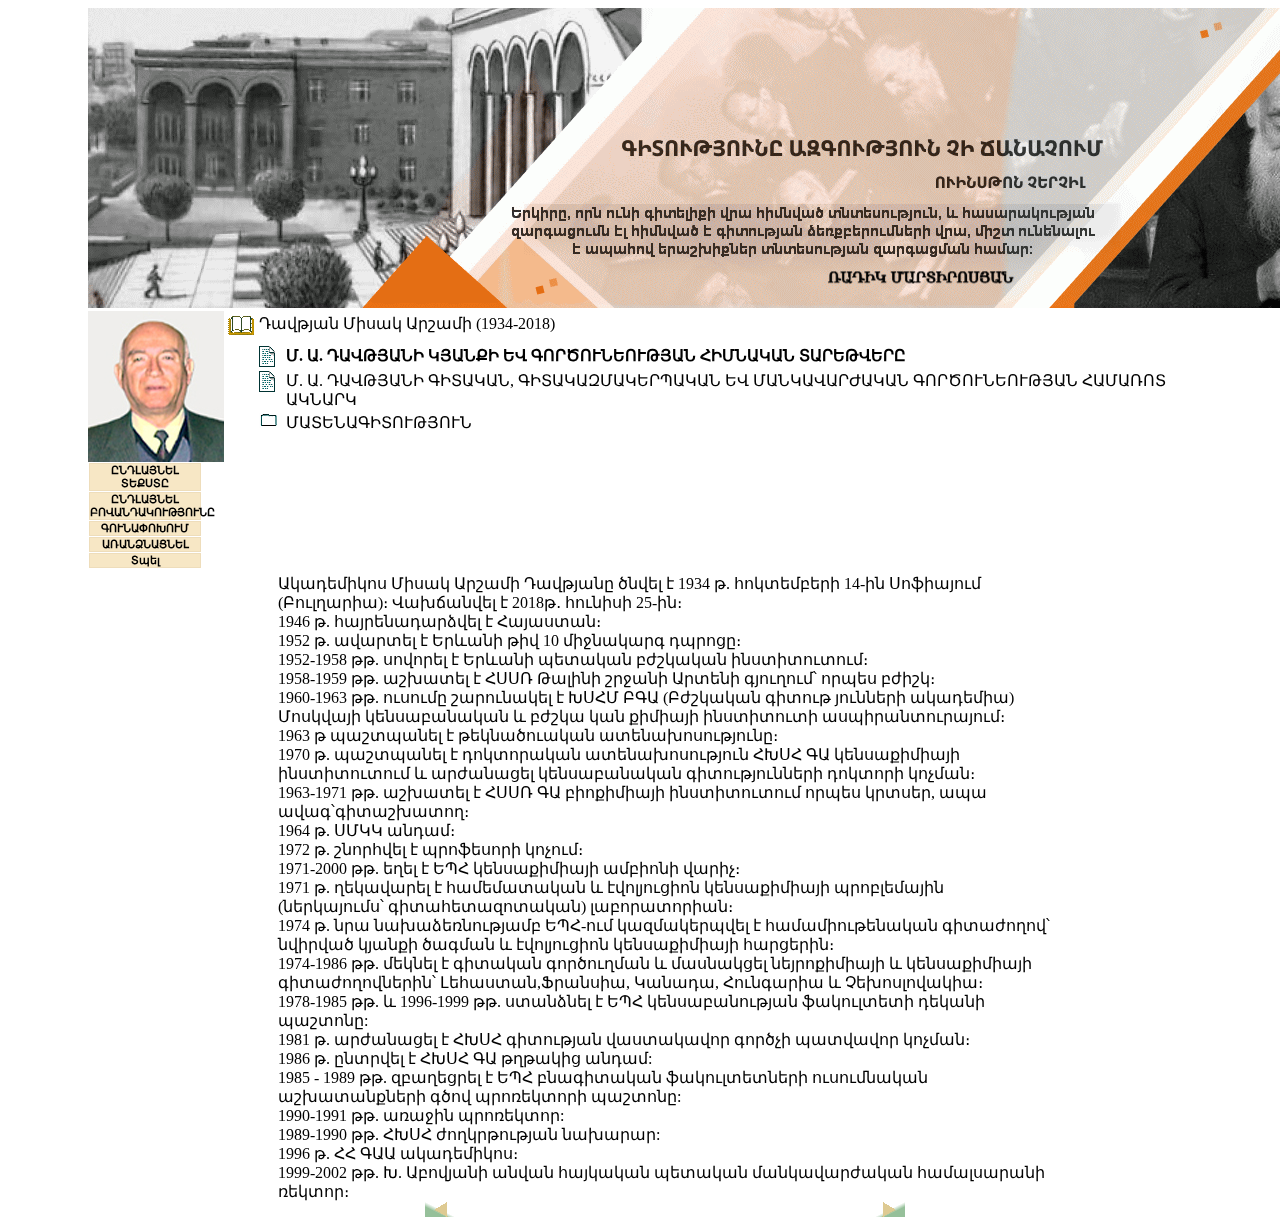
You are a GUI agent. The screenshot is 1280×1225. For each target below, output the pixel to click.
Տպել (145, 560)
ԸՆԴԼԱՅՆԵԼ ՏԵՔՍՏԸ (145, 476)
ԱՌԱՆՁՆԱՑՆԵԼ (145, 544)
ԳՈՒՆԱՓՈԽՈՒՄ (145, 528)
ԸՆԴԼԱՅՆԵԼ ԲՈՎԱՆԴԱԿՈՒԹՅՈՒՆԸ (152, 505)
